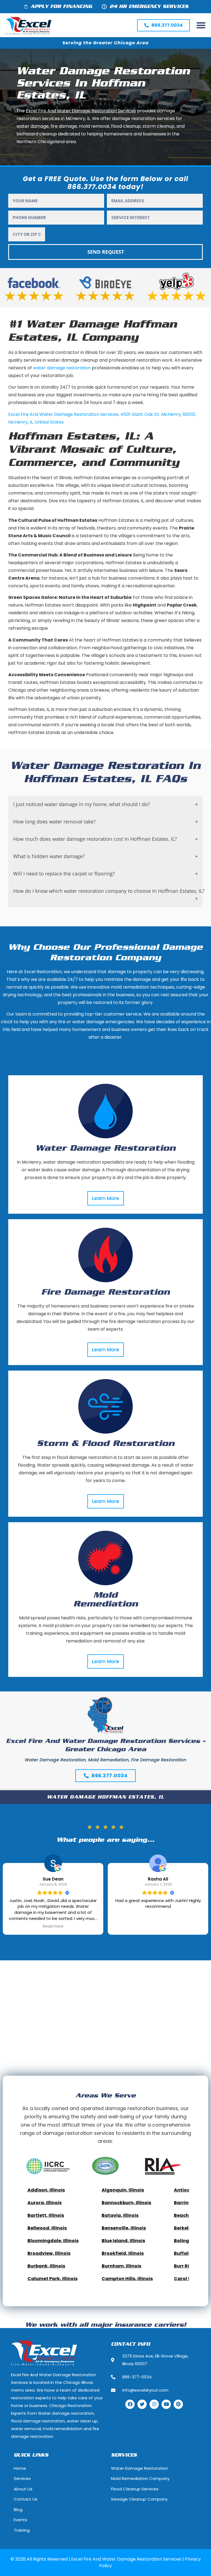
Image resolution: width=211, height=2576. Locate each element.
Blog (18, 2510)
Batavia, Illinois (120, 2215)
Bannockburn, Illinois (126, 2203)
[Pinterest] (178, 2404)
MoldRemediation (106, 1600)
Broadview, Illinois (49, 2253)
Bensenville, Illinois (124, 2228)
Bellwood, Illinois (47, 2228)
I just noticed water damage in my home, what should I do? (82, 804)
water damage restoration (62, 368)
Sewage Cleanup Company (139, 2499)
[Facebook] (130, 2404)
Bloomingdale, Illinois (53, 2241)
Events (20, 2520)
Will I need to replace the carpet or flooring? (64, 874)
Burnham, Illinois (121, 2266)
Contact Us (26, 2499)
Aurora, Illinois (45, 2203)
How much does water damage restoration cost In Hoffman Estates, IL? (95, 839)
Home (20, 2468)
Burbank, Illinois (46, 2266)
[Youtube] (166, 2404)
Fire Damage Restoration (105, 1292)
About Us (23, 2489)
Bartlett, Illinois (46, 2215)
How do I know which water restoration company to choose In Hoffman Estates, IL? (108, 891)
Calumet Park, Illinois (52, 2279)
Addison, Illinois (46, 2190)
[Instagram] (154, 2404)
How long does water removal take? (54, 822)
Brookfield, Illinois (123, 2253)
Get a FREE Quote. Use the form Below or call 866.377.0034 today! (105, 183)
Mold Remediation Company (140, 2478)
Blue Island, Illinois (123, 2241)
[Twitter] (142, 2404)
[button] (201, 25)
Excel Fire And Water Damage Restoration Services (63, 414)
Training (22, 2530)
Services (22, 2478)
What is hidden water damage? (49, 856)
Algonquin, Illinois (123, 2190)
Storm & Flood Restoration (106, 1444)
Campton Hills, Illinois (127, 2279)
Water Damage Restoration (105, 1148)
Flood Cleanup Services (135, 2489)
